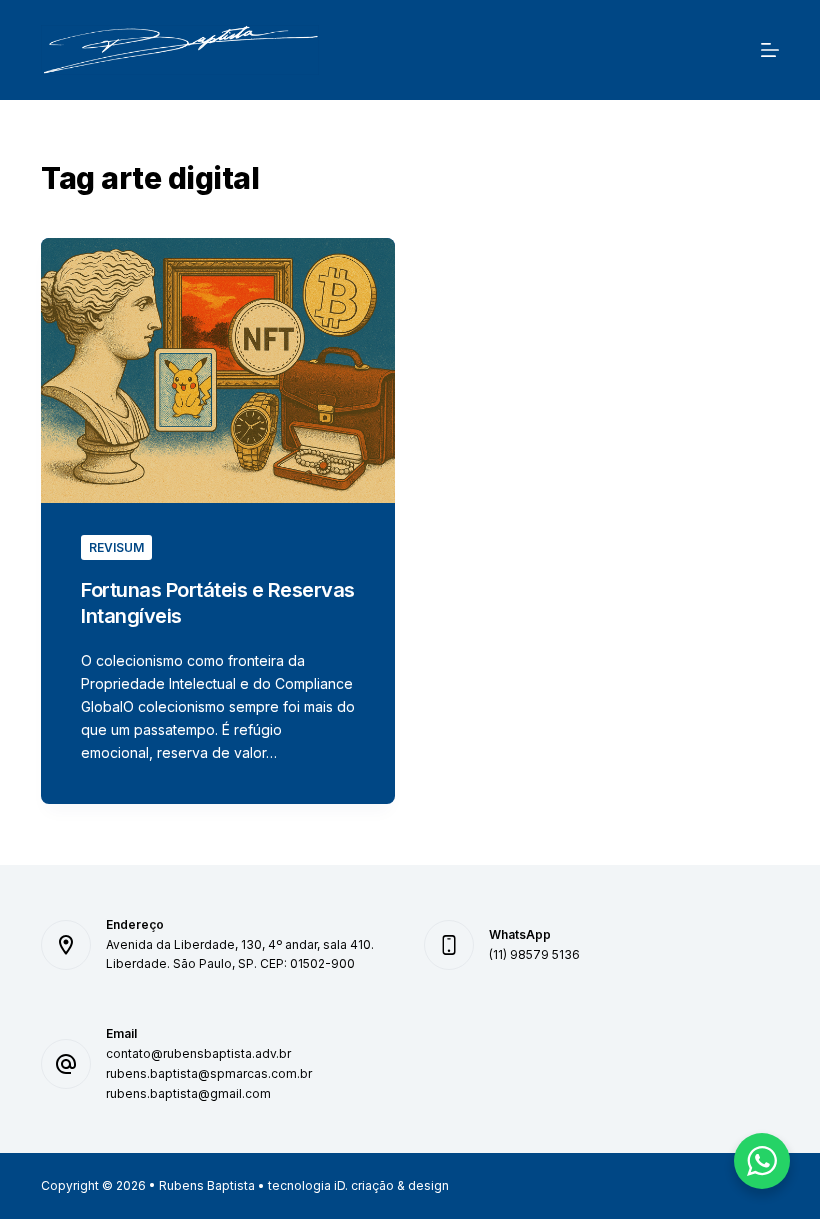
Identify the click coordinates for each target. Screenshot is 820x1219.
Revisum (116, 547)
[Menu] (770, 50)
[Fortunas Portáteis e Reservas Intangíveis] (218, 371)
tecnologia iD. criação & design (358, 1185)
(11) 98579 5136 (534, 954)
